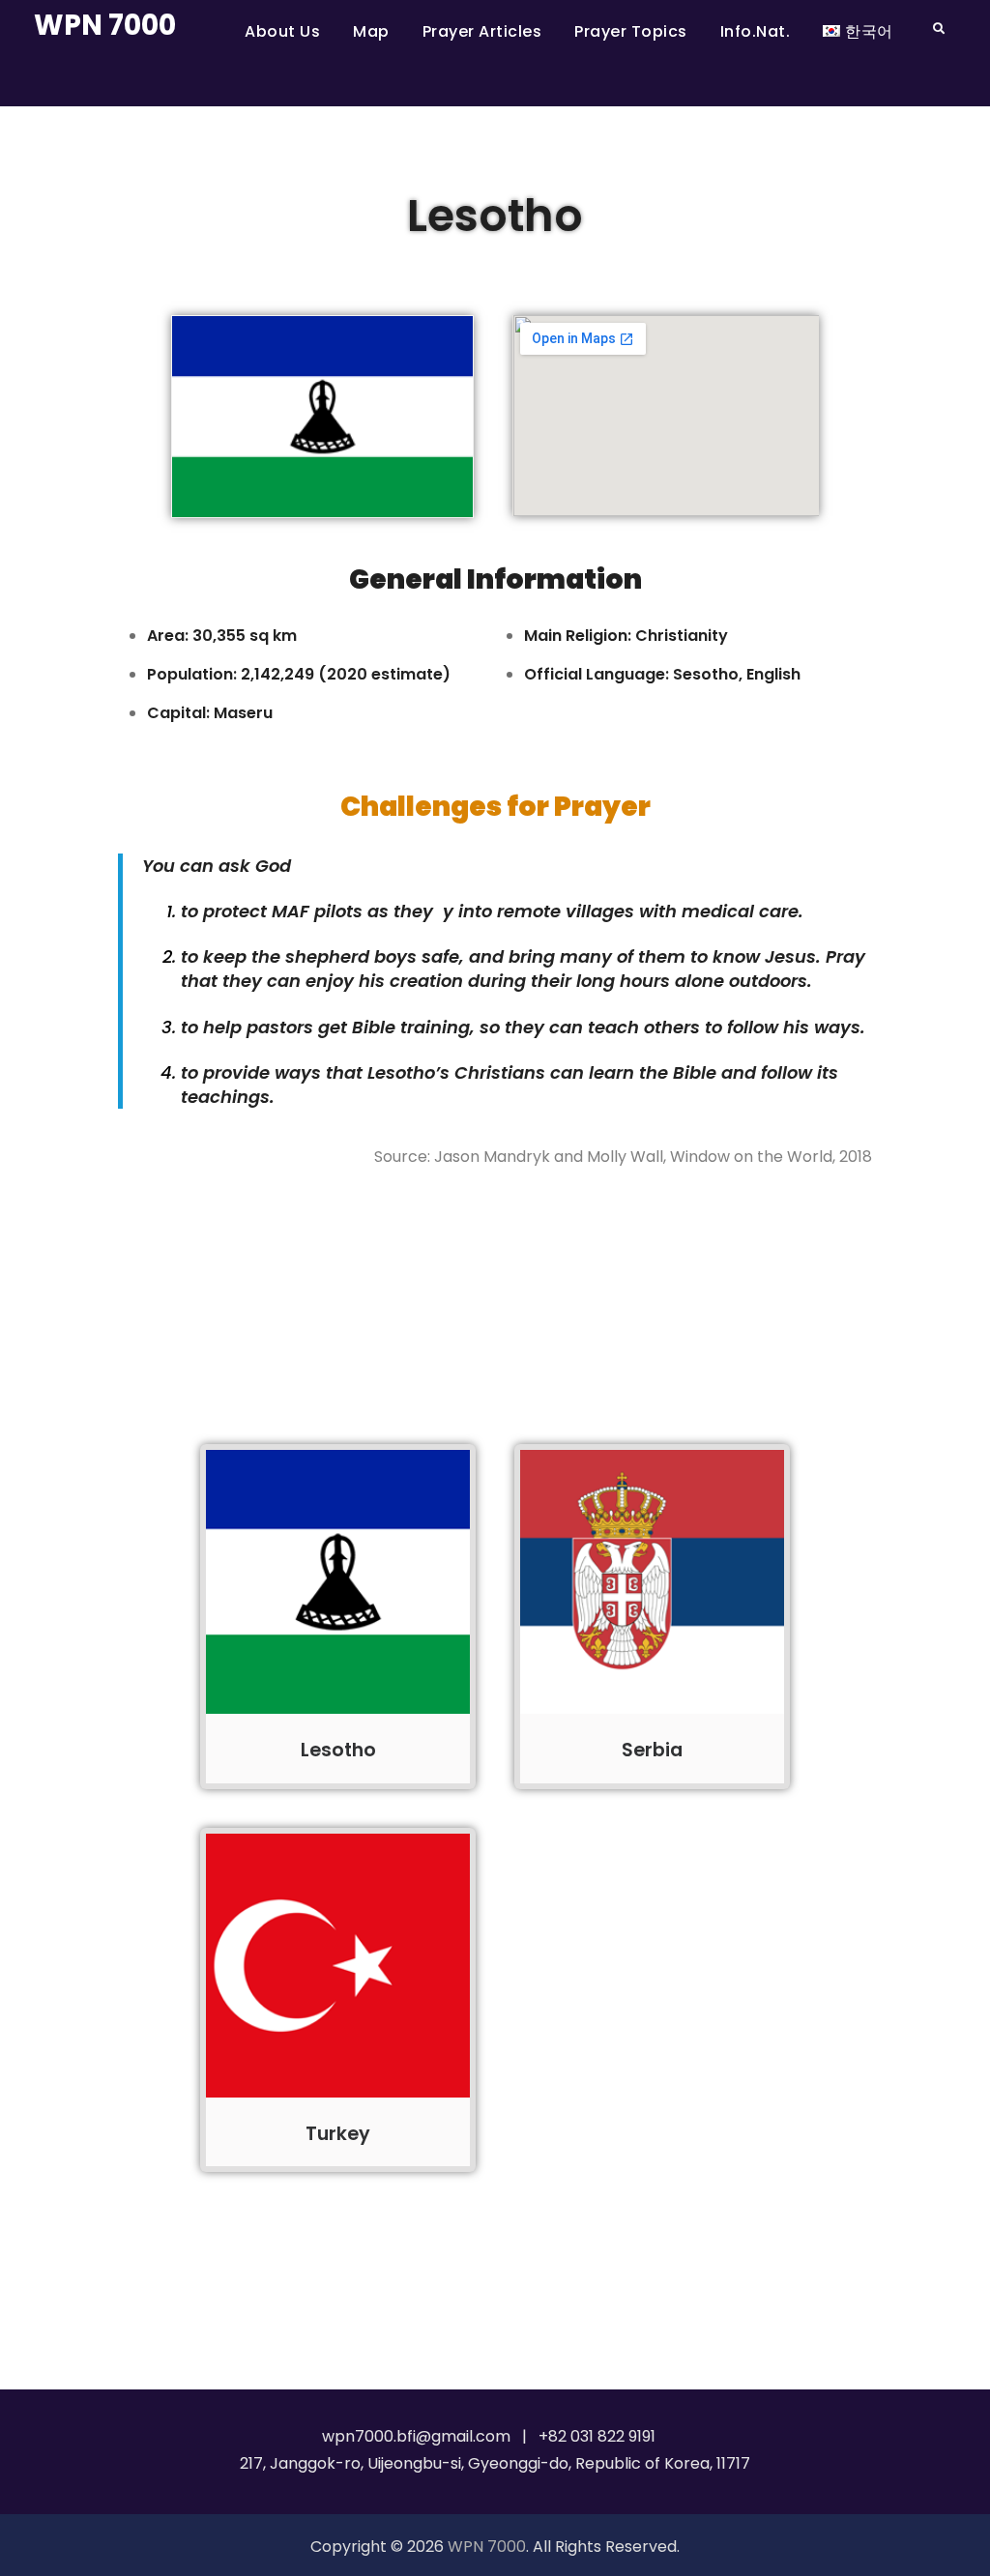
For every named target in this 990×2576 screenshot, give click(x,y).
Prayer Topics (631, 31)
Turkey (338, 2134)
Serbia (652, 1750)
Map (371, 31)
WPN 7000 (105, 25)
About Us (282, 31)
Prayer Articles (482, 31)
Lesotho (338, 1750)
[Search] (939, 29)
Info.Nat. (756, 31)
